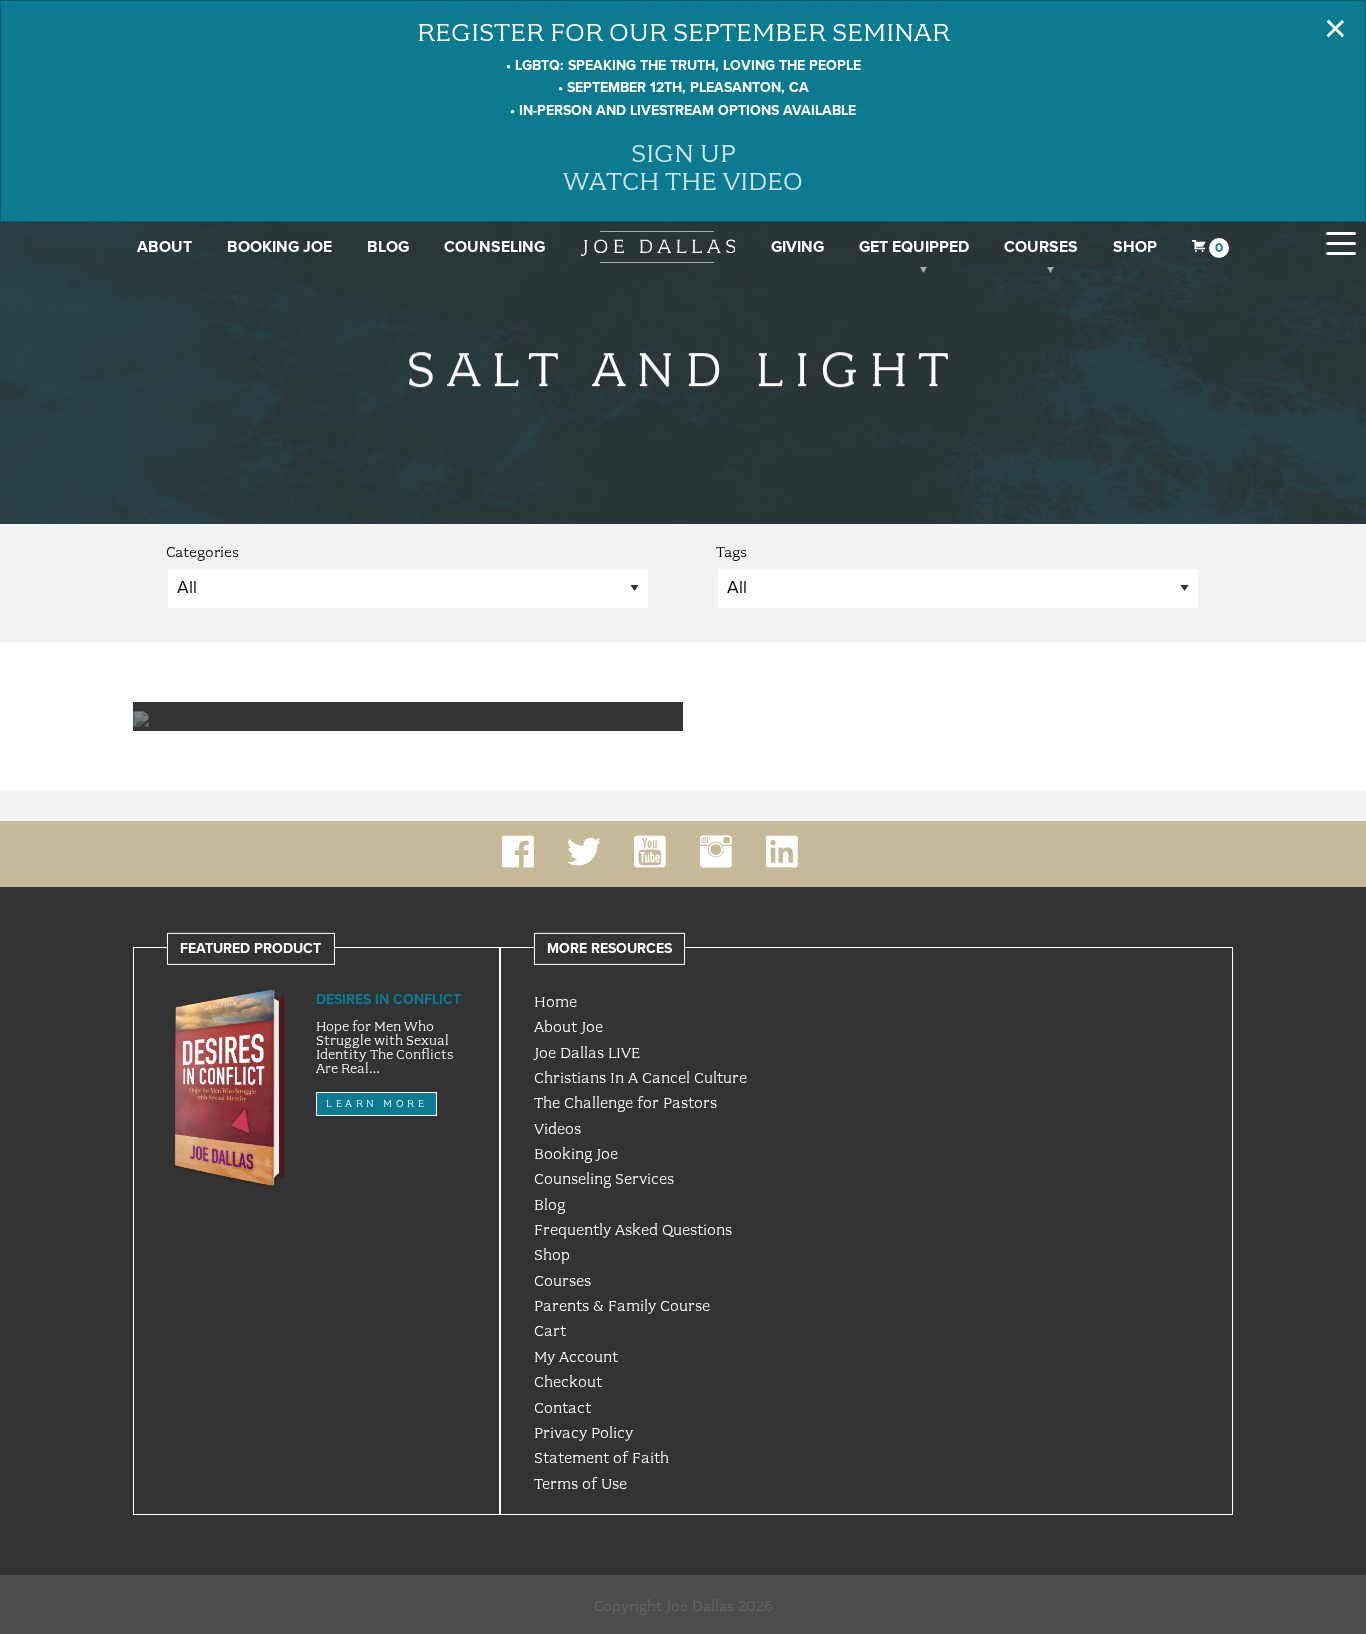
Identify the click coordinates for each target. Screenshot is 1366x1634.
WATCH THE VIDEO (683, 181)
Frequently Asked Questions (633, 1230)
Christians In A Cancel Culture (640, 1078)
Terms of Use (580, 1484)
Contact (562, 1408)
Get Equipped (914, 247)
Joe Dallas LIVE (587, 1053)
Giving (797, 247)
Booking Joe (279, 247)
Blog (388, 247)
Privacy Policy (583, 1433)
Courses (1041, 247)
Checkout (568, 1382)
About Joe (568, 1027)
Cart (550, 1331)
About (164, 247)
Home (555, 1002)
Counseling (494, 247)
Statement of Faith (601, 1458)
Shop (1135, 247)
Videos (557, 1129)
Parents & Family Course (622, 1306)
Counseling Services (604, 1179)
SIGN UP (683, 153)
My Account (576, 1357)
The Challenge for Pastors (625, 1103)
